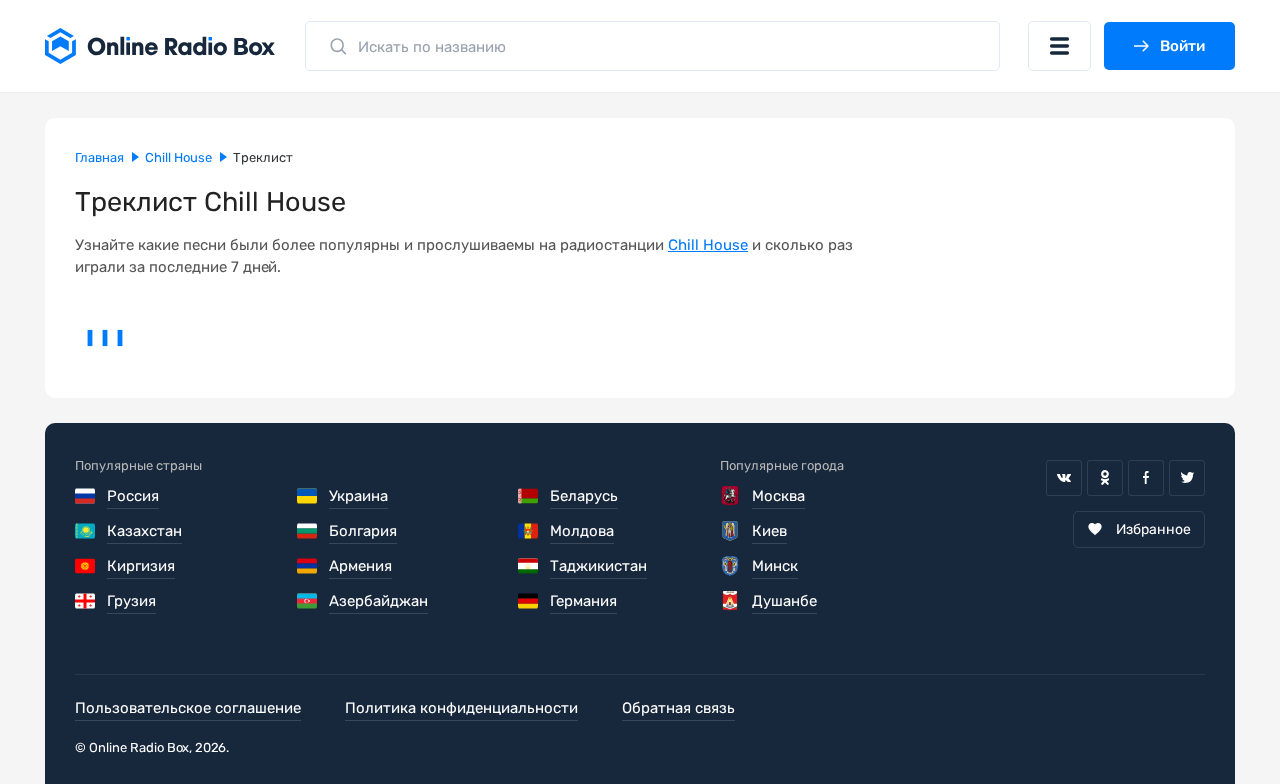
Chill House (708, 245)
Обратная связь (678, 708)
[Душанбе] (731, 601)
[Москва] (731, 496)
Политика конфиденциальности (461, 708)
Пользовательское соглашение (188, 708)
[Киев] (731, 531)
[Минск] (731, 566)
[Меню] (1059, 46)
